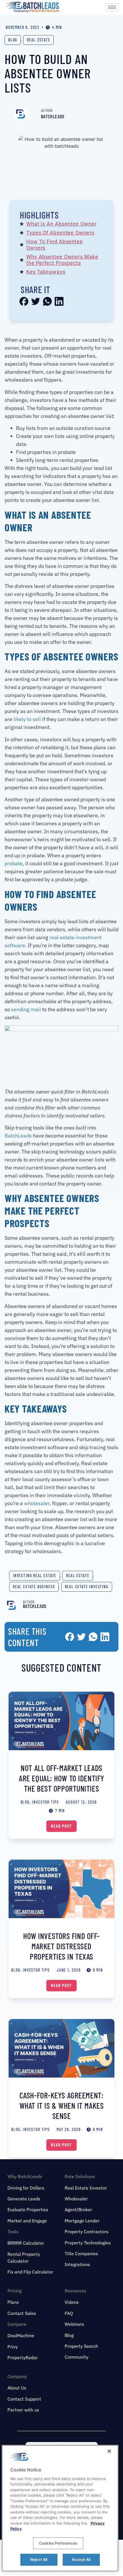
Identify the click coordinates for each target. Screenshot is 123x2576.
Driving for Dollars (26, 2188)
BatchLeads (18, 1136)
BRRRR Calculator (26, 2243)
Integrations (77, 2264)
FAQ (69, 2313)
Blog (13, 40)
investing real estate (35, 1576)
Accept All (81, 2559)
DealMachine (21, 2335)
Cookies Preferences (58, 2543)
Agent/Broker (78, 2210)
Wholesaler (76, 2199)
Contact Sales (22, 2313)
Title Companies (81, 2254)
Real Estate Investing (87, 1587)
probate (14, 863)
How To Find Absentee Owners (55, 245)
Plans (13, 2302)
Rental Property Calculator (24, 2257)
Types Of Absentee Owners (60, 233)
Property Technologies (88, 2243)
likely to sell (27, 719)
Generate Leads (24, 2199)
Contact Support (24, 2399)
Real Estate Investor (86, 2188)
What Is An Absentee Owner (61, 224)
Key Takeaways (46, 272)
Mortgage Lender (82, 2221)
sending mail (26, 1009)
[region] (60, 2508)
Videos (72, 2302)
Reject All (39, 2559)
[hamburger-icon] (112, 7)
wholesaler (37, 1503)
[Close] (109, 2451)
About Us (17, 2388)
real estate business (34, 1587)
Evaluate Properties (28, 2210)
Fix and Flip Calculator (30, 2272)
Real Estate (38, 40)
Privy (13, 2347)
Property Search (81, 2346)
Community (77, 2357)
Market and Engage (27, 2221)
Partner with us (23, 2410)
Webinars (74, 2324)
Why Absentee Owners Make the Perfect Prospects (62, 260)
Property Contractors (87, 2232)
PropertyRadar (23, 2357)
